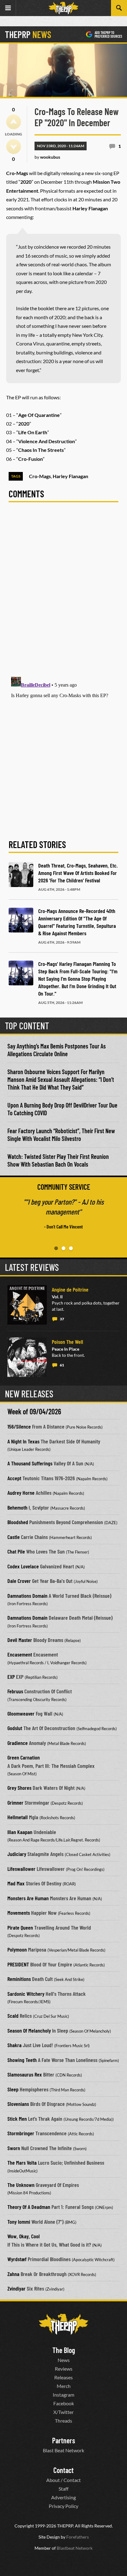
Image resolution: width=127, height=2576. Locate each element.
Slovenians (18, 2104)
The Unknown (21, 2185)
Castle (14, 1537)
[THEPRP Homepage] (63, 8)
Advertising (63, 2497)
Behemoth (17, 1507)
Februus (15, 1691)
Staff (63, 2489)
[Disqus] (63, 593)
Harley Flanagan (70, 476)
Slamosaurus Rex (25, 2074)
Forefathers (78, 2537)
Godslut (15, 1728)
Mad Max (16, 1883)
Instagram (63, 2395)
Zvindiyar (16, 2288)
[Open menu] (8, 8)
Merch (64, 2386)
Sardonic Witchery (26, 1994)
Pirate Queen (20, 1927)
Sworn (14, 2148)
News (64, 2360)
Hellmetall (18, 1817)
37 (62, 1319)
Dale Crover (19, 1581)
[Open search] (119, 8)
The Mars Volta (22, 2162)
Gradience (18, 1743)
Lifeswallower (21, 1869)
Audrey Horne (21, 1493)
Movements (19, 1913)
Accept (14, 1478)
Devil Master (20, 1640)
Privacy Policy (63, 2506)
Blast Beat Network (63, 2450)
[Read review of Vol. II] (27, 1305)
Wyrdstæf (17, 2259)
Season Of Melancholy (29, 2030)
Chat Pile (16, 1551)
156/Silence (19, 1426)
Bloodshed (18, 1522)
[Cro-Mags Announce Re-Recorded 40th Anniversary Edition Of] (21, 920)
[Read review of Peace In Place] (27, 1357)
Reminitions (19, 1979)
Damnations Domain (27, 1596)
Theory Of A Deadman (29, 2207)
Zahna (13, 2274)
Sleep (13, 2089)
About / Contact (63, 2480)
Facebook (64, 2403)
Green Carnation (24, 1757)
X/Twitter (63, 2412)
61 (62, 1365)
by (47, 157)
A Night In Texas (23, 1441)
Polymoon (17, 1949)
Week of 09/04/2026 (34, 1411)
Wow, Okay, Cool (24, 2236)
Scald (13, 2016)
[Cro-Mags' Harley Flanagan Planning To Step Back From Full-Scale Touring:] (21, 973)
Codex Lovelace (23, 1566)
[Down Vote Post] (14, 147)
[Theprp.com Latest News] (63, 2324)
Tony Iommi (19, 2222)
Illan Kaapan (20, 1832)
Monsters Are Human (28, 1898)
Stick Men (17, 2119)
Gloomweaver (21, 1713)
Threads (63, 2421)
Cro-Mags (40, 476)
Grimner (15, 1802)
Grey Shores (19, 1788)
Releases (63, 2377)
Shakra (14, 2045)
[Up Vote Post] (14, 122)
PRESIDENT (18, 1964)
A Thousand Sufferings (30, 1463)
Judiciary (17, 1854)
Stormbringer (21, 2133)
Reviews (64, 2369)
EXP (11, 1677)
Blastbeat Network (75, 2548)
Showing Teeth (22, 2060)
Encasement (20, 1654)
